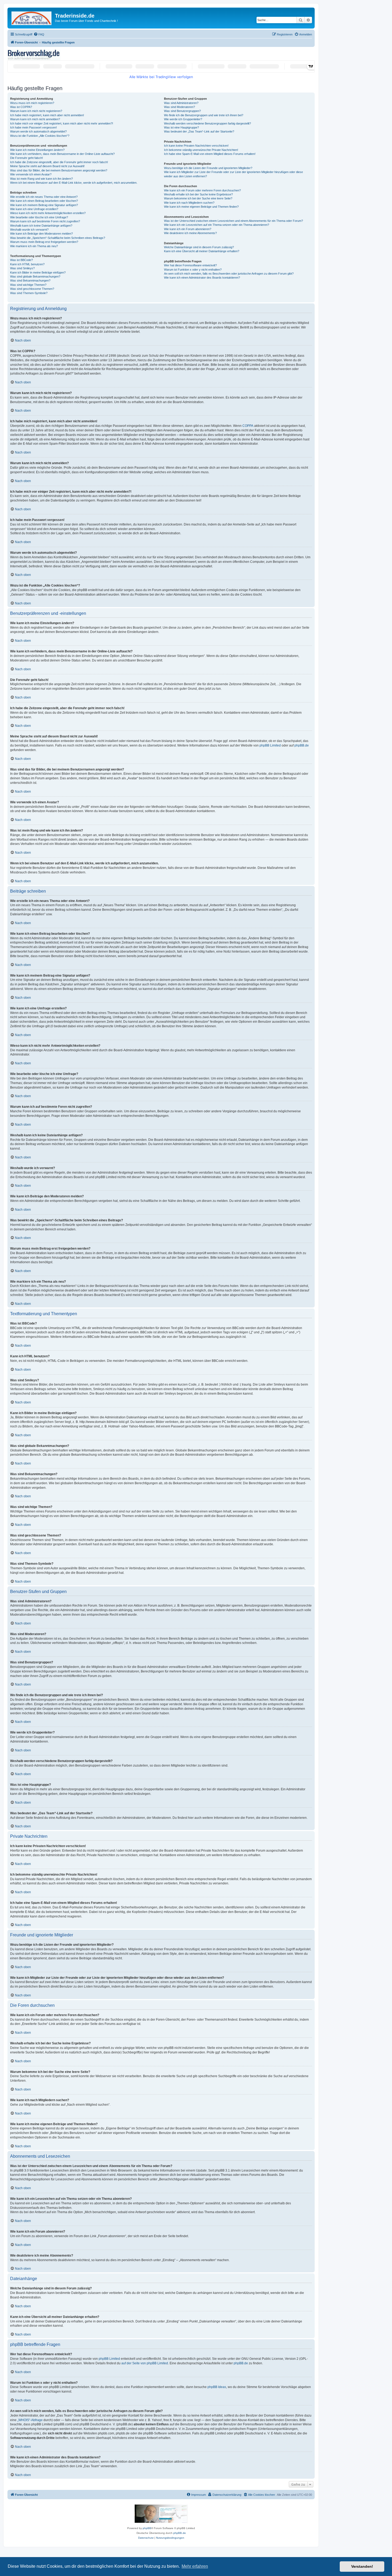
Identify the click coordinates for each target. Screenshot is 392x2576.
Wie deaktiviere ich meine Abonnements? (190, 233)
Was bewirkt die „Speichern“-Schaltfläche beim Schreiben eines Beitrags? (58, 238)
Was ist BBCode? (21, 260)
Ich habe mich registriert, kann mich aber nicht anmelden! (47, 115)
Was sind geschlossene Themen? (32, 289)
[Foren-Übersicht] (32, 17)
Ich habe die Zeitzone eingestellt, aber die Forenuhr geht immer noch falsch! (59, 162)
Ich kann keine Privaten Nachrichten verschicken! (196, 146)
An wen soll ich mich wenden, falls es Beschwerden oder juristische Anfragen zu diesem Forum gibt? (229, 274)
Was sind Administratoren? (181, 103)
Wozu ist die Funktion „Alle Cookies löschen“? (40, 136)
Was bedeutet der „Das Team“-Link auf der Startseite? (199, 131)
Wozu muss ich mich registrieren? (32, 103)
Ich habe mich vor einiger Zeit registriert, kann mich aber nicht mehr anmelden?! (62, 123)
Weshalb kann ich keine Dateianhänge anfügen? (41, 226)
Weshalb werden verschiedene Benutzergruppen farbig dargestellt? (207, 123)
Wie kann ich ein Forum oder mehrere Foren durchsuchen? (202, 190)
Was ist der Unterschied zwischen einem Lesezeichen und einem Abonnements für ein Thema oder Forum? (233, 221)
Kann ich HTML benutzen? (27, 264)
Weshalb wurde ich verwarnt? (29, 230)
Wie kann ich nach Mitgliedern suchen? (189, 203)
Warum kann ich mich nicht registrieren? (36, 111)
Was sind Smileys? (22, 268)
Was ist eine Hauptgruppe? (181, 127)
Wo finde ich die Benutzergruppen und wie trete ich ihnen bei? (204, 115)
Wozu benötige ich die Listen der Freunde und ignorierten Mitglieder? (208, 168)
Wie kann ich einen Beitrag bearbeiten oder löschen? (44, 201)
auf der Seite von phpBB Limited (145, 2363)
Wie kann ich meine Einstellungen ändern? (37, 150)
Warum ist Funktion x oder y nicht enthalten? (193, 270)
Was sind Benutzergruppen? (182, 111)
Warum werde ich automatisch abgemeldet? (38, 131)
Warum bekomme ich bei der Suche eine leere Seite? (198, 198)
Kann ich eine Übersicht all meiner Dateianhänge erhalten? (202, 251)
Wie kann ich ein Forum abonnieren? (188, 229)
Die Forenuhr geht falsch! (27, 158)
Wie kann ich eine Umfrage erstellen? (34, 209)
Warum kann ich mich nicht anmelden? (35, 119)
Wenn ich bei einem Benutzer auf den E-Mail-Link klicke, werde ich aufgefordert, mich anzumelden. (74, 183)
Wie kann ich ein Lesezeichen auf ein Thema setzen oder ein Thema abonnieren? (217, 225)
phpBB (147, 2528)
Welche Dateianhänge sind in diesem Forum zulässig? (199, 247)
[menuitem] (39, 34)
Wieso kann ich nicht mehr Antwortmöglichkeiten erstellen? (48, 213)
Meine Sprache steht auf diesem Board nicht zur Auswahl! (47, 166)
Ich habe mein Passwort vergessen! (33, 127)
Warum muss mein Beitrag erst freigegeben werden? (44, 242)
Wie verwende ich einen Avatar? (31, 174)
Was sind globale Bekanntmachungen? (35, 276)
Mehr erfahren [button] (195, 2566)
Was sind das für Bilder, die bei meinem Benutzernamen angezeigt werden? (59, 170)
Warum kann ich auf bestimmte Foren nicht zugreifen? (45, 221)
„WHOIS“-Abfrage (30, 2420)
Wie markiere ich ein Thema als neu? (34, 246)
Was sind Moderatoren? (179, 107)
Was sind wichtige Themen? (28, 285)
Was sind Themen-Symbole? (29, 293)
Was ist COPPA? (21, 107)
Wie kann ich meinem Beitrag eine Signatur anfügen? (44, 205)
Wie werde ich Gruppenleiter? (183, 119)
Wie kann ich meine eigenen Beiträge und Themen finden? (201, 207)
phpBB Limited (270, 745)
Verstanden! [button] (362, 2566)
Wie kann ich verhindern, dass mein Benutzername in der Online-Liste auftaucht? (62, 154)
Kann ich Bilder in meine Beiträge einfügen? (38, 272)
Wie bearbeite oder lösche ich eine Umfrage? (39, 217)
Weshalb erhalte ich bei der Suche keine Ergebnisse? (198, 194)
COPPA (248, 426)
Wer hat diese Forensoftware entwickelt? (190, 265)
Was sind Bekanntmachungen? (30, 280)
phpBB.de (302, 745)
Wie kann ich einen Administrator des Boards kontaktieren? (202, 278)
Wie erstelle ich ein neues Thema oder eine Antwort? (44, 197)
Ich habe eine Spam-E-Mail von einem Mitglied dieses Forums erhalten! (210, 154)
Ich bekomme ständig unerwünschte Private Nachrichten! (201, 150)
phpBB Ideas (217, 2387)
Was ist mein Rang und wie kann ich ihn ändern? (41, 179)
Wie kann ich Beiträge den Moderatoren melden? (41, 234)
